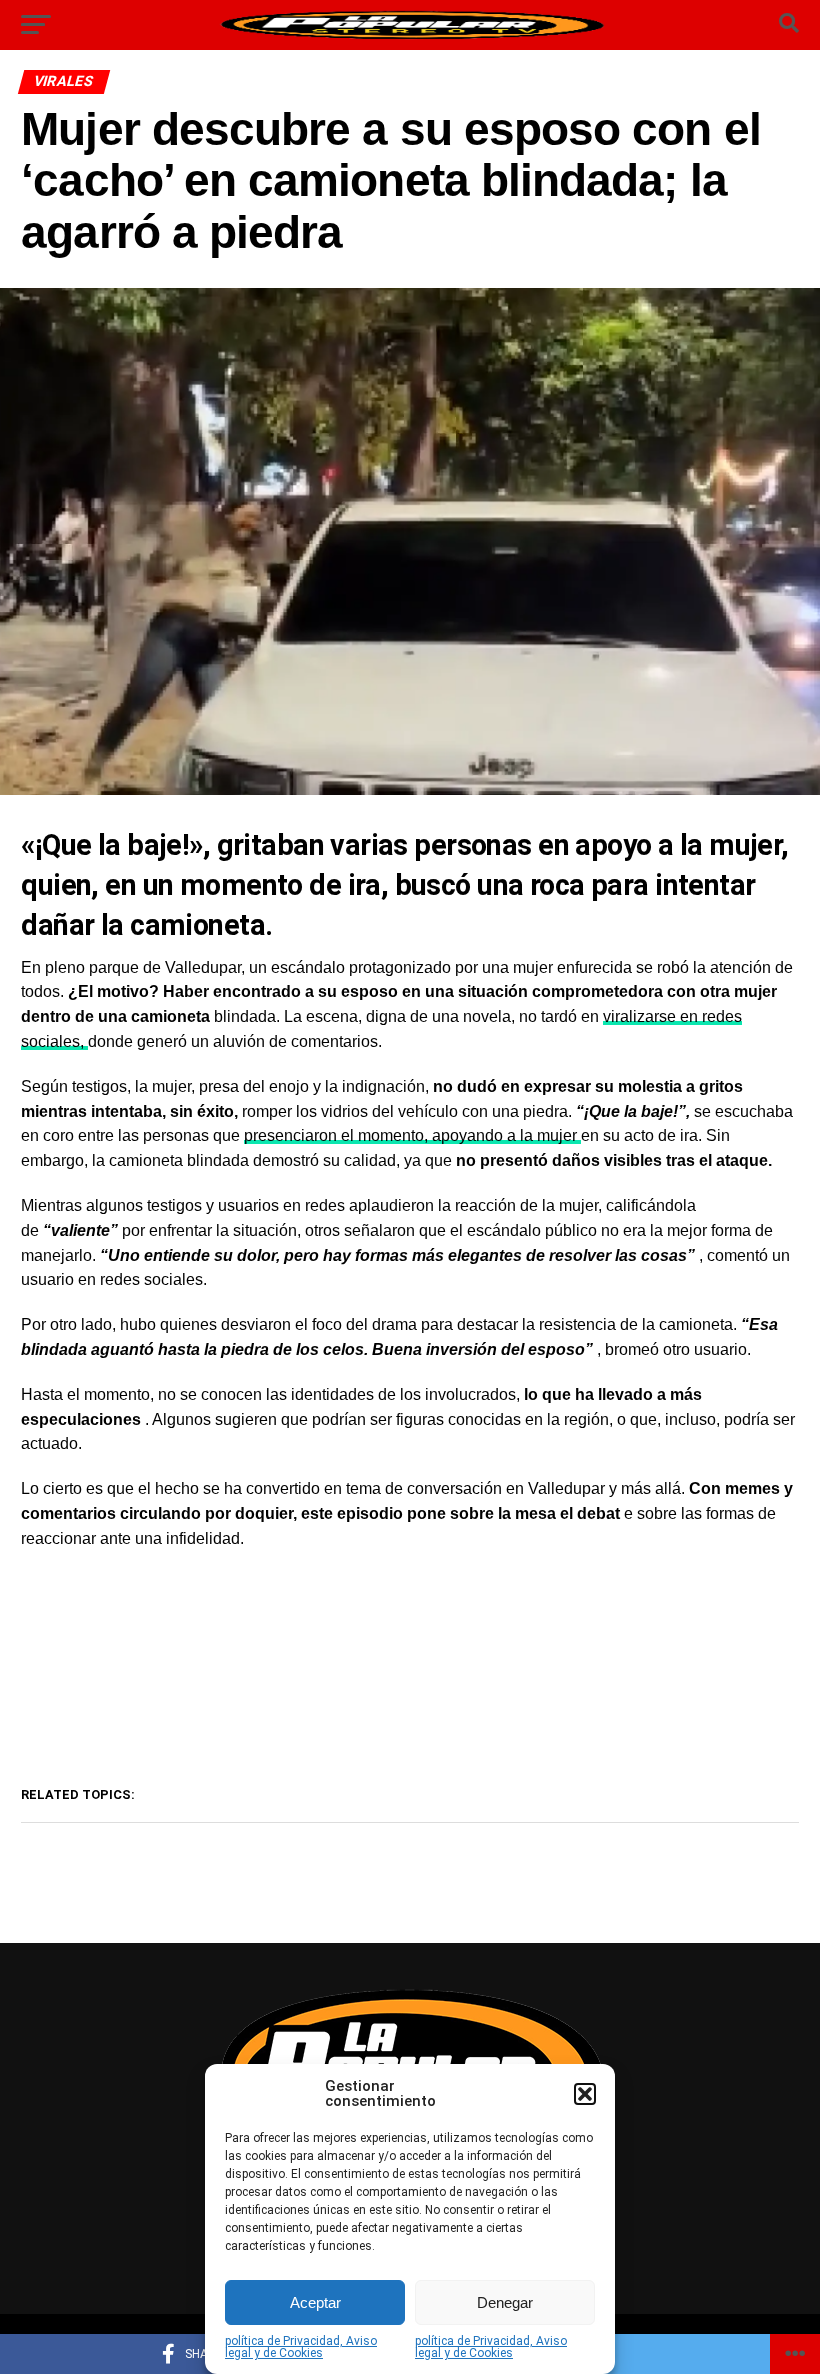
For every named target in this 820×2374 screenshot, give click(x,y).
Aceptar (315, 2302)
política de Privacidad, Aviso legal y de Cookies (301, 2347)
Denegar (505, 2302)
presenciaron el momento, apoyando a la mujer (412, 1135)
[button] (585, 2094)
